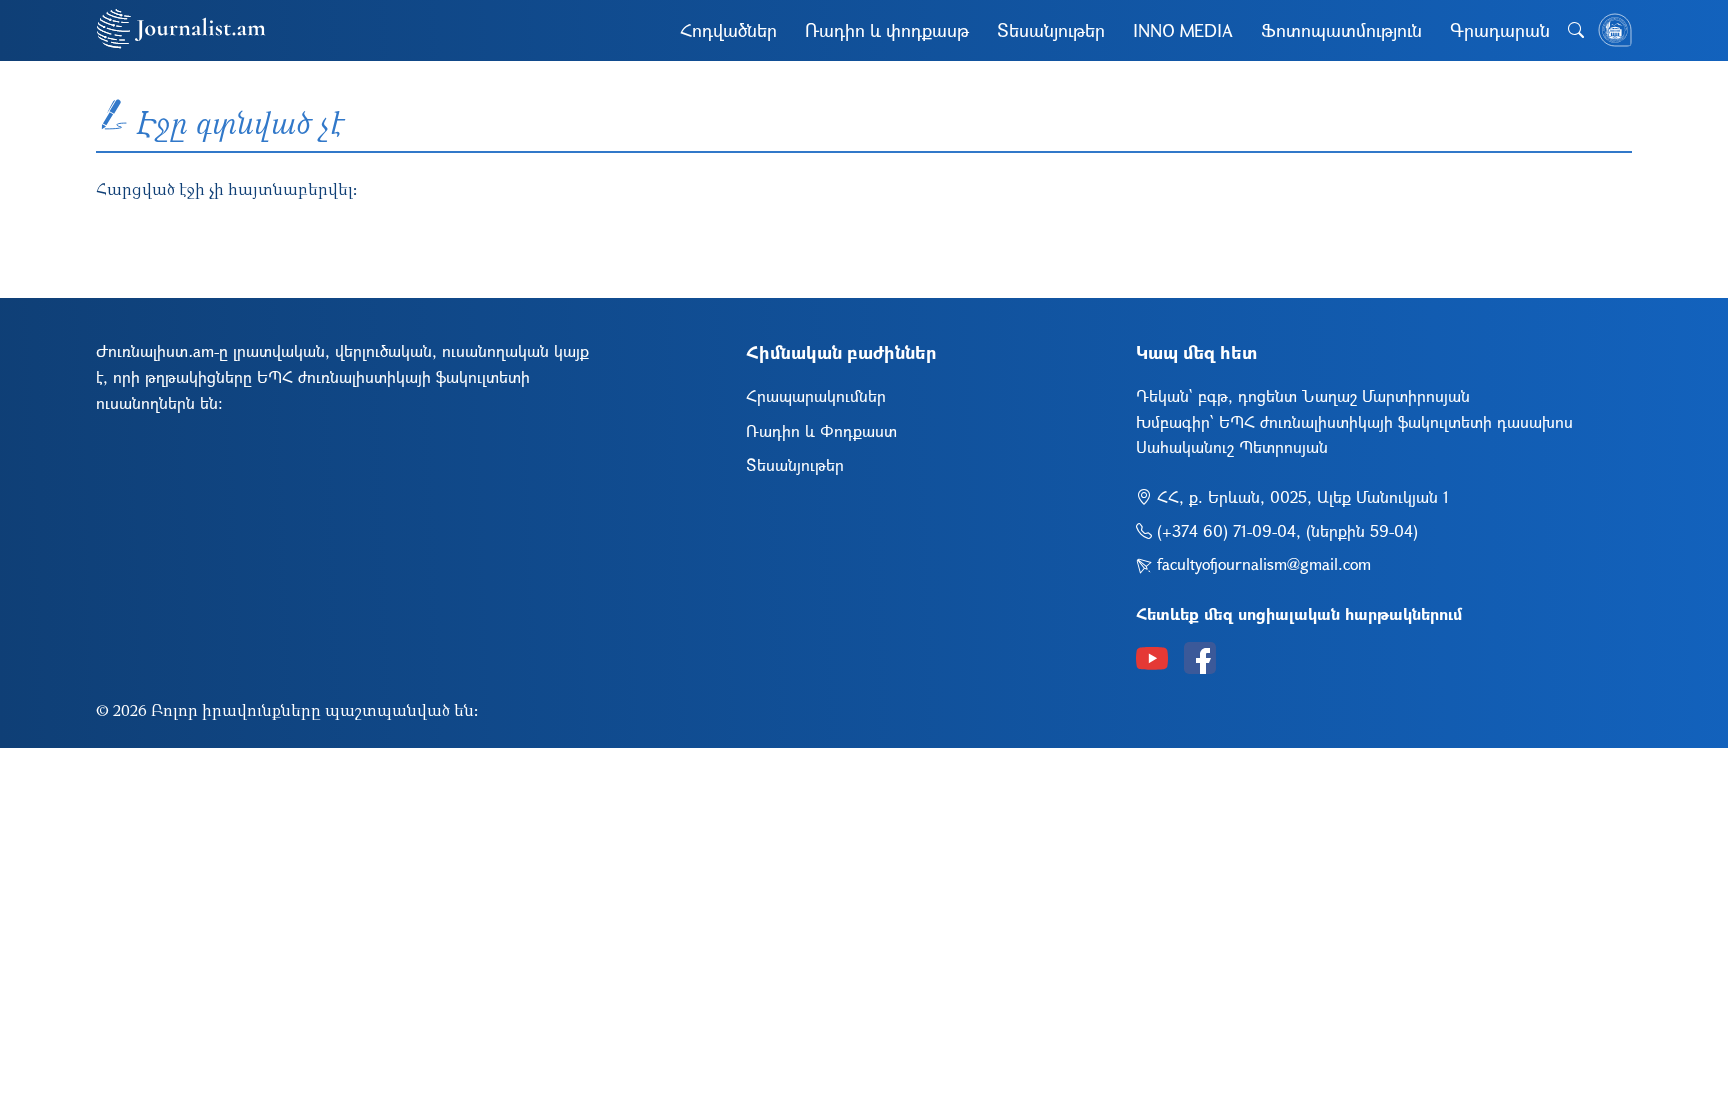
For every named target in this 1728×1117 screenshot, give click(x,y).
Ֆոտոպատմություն (1341, 30)
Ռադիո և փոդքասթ (887, 30)
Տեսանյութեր (1051, 30)
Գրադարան (1500, 30)
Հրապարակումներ (816, 395)
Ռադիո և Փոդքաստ (821, 430)
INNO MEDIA (1183, 30)
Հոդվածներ (728, 30)
